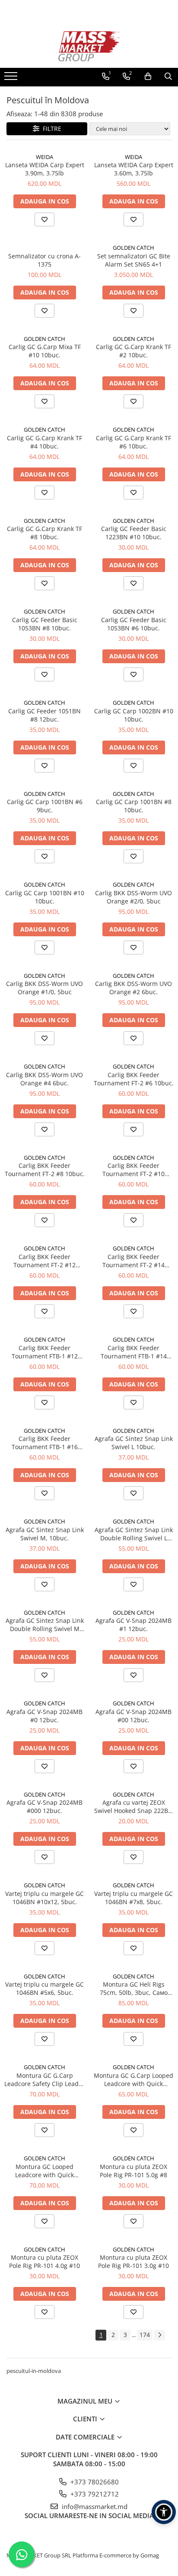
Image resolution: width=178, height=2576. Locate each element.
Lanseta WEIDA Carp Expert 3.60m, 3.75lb (134, 169)
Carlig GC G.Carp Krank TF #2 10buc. (133, 351)
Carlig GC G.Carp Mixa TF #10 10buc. (45, 351)
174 (145, 2335)
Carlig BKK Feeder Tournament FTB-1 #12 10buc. (45, 1352)
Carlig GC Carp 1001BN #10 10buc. (45, 897)
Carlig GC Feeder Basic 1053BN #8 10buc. (45, 624)
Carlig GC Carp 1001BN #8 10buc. (134, 806)
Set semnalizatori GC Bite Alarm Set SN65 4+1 (134, 260)
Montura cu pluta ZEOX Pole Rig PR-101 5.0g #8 (133, 2171)
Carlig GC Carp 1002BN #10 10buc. (134, 715)
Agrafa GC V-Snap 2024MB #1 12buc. (133, 1625)
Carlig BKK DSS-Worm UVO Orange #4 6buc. (44, 1079)
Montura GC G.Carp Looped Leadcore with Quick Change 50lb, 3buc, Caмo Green (133, 2080)
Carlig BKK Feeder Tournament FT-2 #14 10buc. (133, 1261)
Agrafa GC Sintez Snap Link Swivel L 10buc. (134, 1443)
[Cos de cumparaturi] (148, 76)
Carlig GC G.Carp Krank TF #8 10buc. (44, 533)
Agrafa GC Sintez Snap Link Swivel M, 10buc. (45, 1534)
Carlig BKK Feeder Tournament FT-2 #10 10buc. (133, 1170)
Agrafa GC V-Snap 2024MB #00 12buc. (133, 1716)
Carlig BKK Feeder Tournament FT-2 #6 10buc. (134, 1079)
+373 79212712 (94, 2494)
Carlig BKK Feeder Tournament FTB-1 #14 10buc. (134, 1352)
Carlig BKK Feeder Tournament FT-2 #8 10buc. (45, 1170)
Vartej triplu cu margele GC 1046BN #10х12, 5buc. (44, 1898)
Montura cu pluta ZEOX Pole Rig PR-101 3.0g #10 (133, 2261)
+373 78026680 (94, 2482)
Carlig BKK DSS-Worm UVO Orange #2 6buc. (133, 988)
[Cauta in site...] (168, 76)
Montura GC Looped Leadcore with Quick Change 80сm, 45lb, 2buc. (45, 2171)
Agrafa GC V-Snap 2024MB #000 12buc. (44, 1806)
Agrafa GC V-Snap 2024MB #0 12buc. (44, 1716)
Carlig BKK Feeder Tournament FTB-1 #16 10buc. (45, 1443)
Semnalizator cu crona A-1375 (44, 260)
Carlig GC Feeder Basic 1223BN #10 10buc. (134, 533)
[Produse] (12, 79)
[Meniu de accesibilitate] (164, 2512)
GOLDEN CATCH (133, 248)
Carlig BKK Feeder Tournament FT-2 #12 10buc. (44, 1261)
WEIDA (44, 157)
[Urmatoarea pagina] (159, 2335)
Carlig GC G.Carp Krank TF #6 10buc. (133, 442)
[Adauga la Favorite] (44, 219)
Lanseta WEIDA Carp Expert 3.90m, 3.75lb (45, 169)
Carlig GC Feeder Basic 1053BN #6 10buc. (134, 624)
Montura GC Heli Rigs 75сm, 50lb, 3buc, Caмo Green (134, 1988)
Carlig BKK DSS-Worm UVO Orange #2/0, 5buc (133, 897)
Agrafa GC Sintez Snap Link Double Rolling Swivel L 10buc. (134, 1534)
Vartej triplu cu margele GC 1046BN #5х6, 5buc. (44, 1988)
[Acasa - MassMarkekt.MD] (89, 46)
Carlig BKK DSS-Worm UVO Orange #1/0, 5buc (44, 988)
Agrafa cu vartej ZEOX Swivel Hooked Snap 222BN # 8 (133, 1806)
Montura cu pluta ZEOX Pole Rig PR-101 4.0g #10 (44, 2261)
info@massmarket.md (94, 2506)
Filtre (50, 129)
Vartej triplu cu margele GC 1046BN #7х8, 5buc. (133, 1898)
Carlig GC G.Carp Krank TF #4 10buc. (44, 442)
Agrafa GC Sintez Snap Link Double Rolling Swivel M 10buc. (45, 1625)
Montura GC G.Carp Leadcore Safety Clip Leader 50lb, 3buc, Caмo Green (44, 2080)
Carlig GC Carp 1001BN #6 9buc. (45, 806)
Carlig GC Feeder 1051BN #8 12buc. (44, 715)
